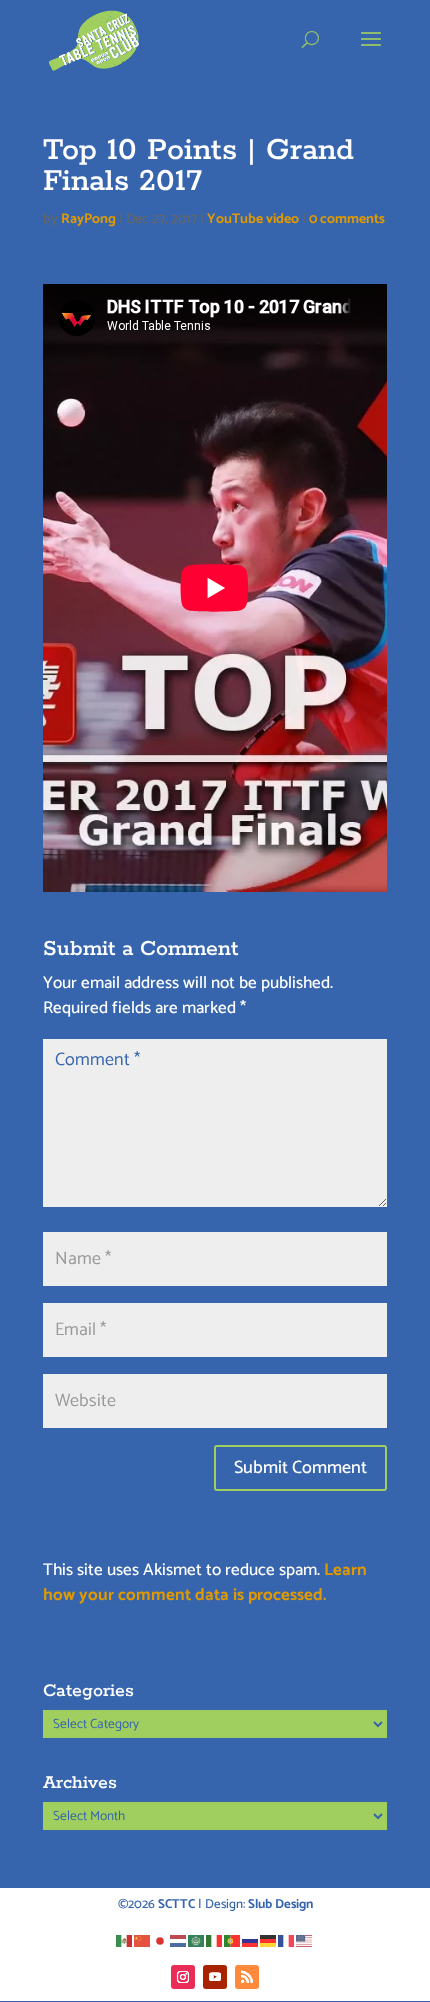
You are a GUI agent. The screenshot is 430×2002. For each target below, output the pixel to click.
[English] (305, 1940)
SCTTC (176, 1904)
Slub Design (280, 1904)
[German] (269, 1940)
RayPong (88, 219)
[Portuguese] (233, 1940)
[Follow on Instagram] (183, 1977)
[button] (371, 52)
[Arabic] (197, 1940)
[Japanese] (161, 1940)
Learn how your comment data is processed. (205, 1583)
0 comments (347, 219)
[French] (287, 1940)
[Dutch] (179, 1940)
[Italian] (215, 1940)
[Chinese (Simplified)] (143, 1940)
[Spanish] (125, 1940)
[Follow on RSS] (247, 1977)
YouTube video (253, 219)
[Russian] (251, 1940)
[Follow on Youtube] (215, 1977)
